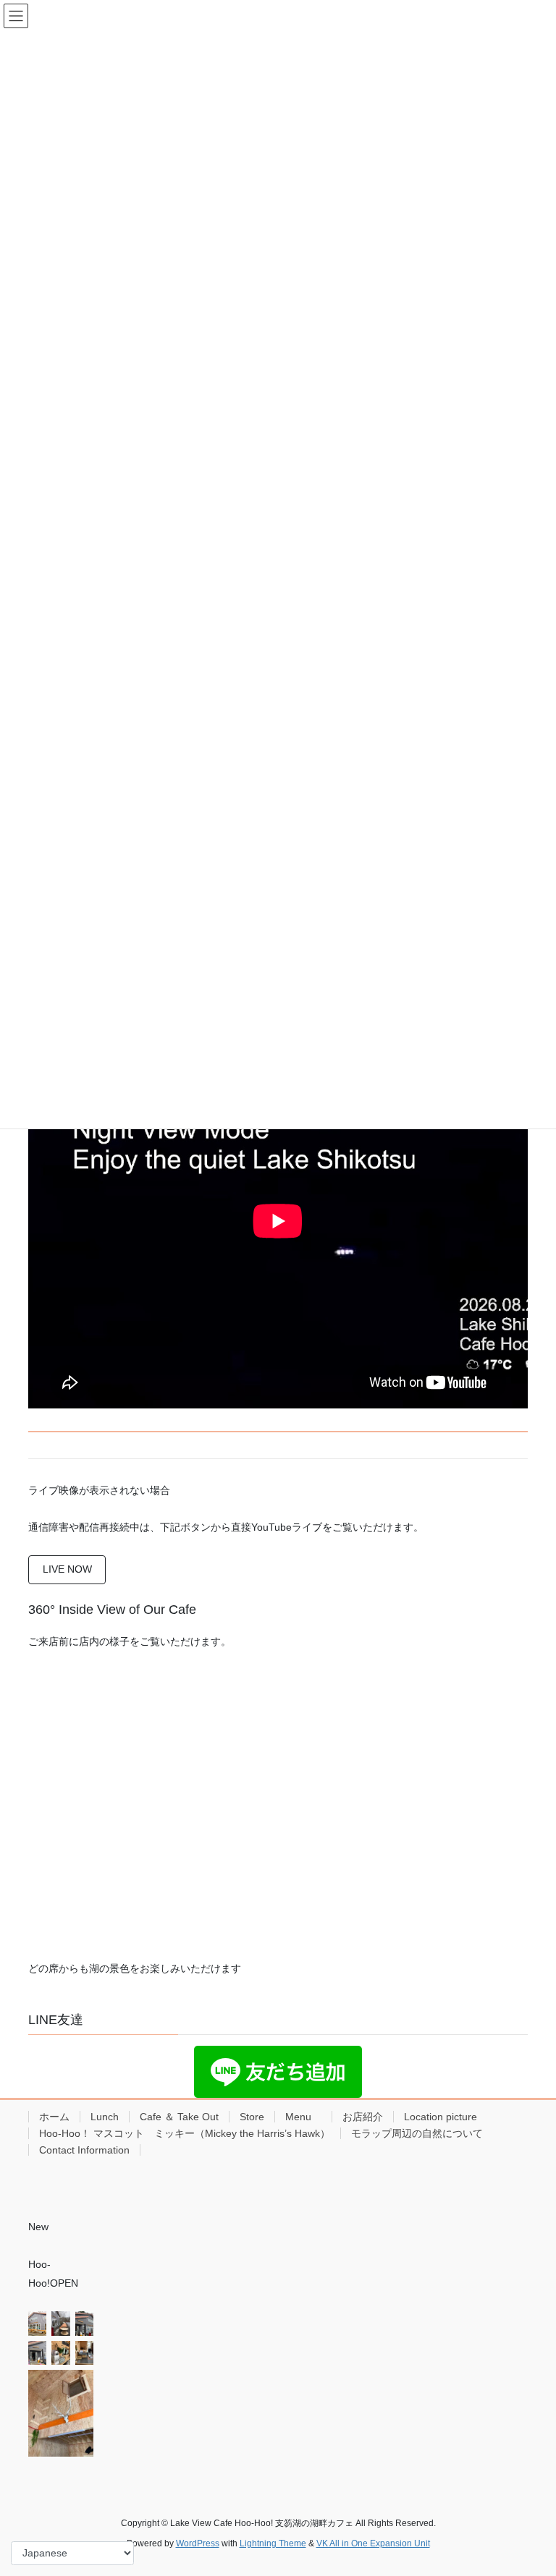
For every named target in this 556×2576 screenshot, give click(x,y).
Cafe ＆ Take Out (179, 2117)
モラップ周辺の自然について (417, 2133)
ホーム (54, 2117)
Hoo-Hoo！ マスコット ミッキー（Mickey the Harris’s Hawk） (185, 2133)
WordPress (198, 2543)
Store (252, 2117)
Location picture (441, 2117)
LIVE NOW (67, 1569)
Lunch (105, 2117)
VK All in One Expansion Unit (373, 2543)
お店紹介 (363, 2117)
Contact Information (84, 2150)
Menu (303, 2117)
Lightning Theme (273, 2543)
